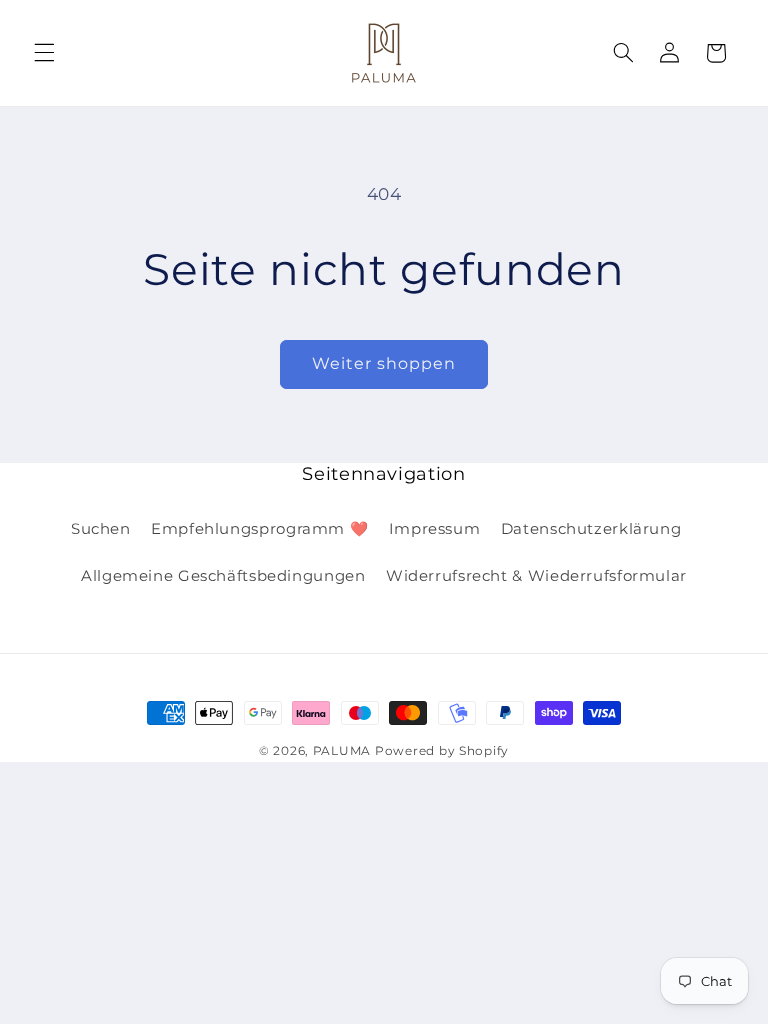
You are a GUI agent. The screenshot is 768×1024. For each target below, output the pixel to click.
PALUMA (342, 751)
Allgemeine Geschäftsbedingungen (223, 576)
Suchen (101, 529)
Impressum (435, 529)
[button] (44, 53)
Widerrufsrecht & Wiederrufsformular (536, 576)
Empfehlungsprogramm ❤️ (259, 529)
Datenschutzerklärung (591, 529)
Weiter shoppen (384, 363)
